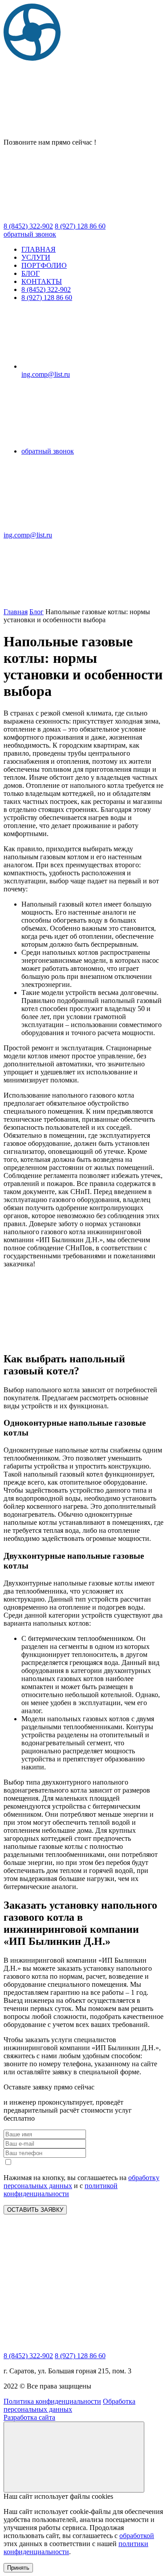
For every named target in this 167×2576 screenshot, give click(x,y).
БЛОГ (31, 273)
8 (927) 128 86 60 (47, 298)
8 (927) (80, 226)
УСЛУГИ (36, 257)
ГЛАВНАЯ (39, 249)
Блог (37, 612)
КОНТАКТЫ (42, 281)
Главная (16, 612)
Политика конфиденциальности (52, 2401)
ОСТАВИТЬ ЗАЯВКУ (35, 2210)
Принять (18, 2568)
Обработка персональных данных (69, 2405)
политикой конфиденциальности (61, 2190)
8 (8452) (28, 226)
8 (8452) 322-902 (46, 289)
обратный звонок (30, 234)
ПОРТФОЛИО (44, 265)
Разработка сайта (29, 2417)
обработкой (137, 2536)
